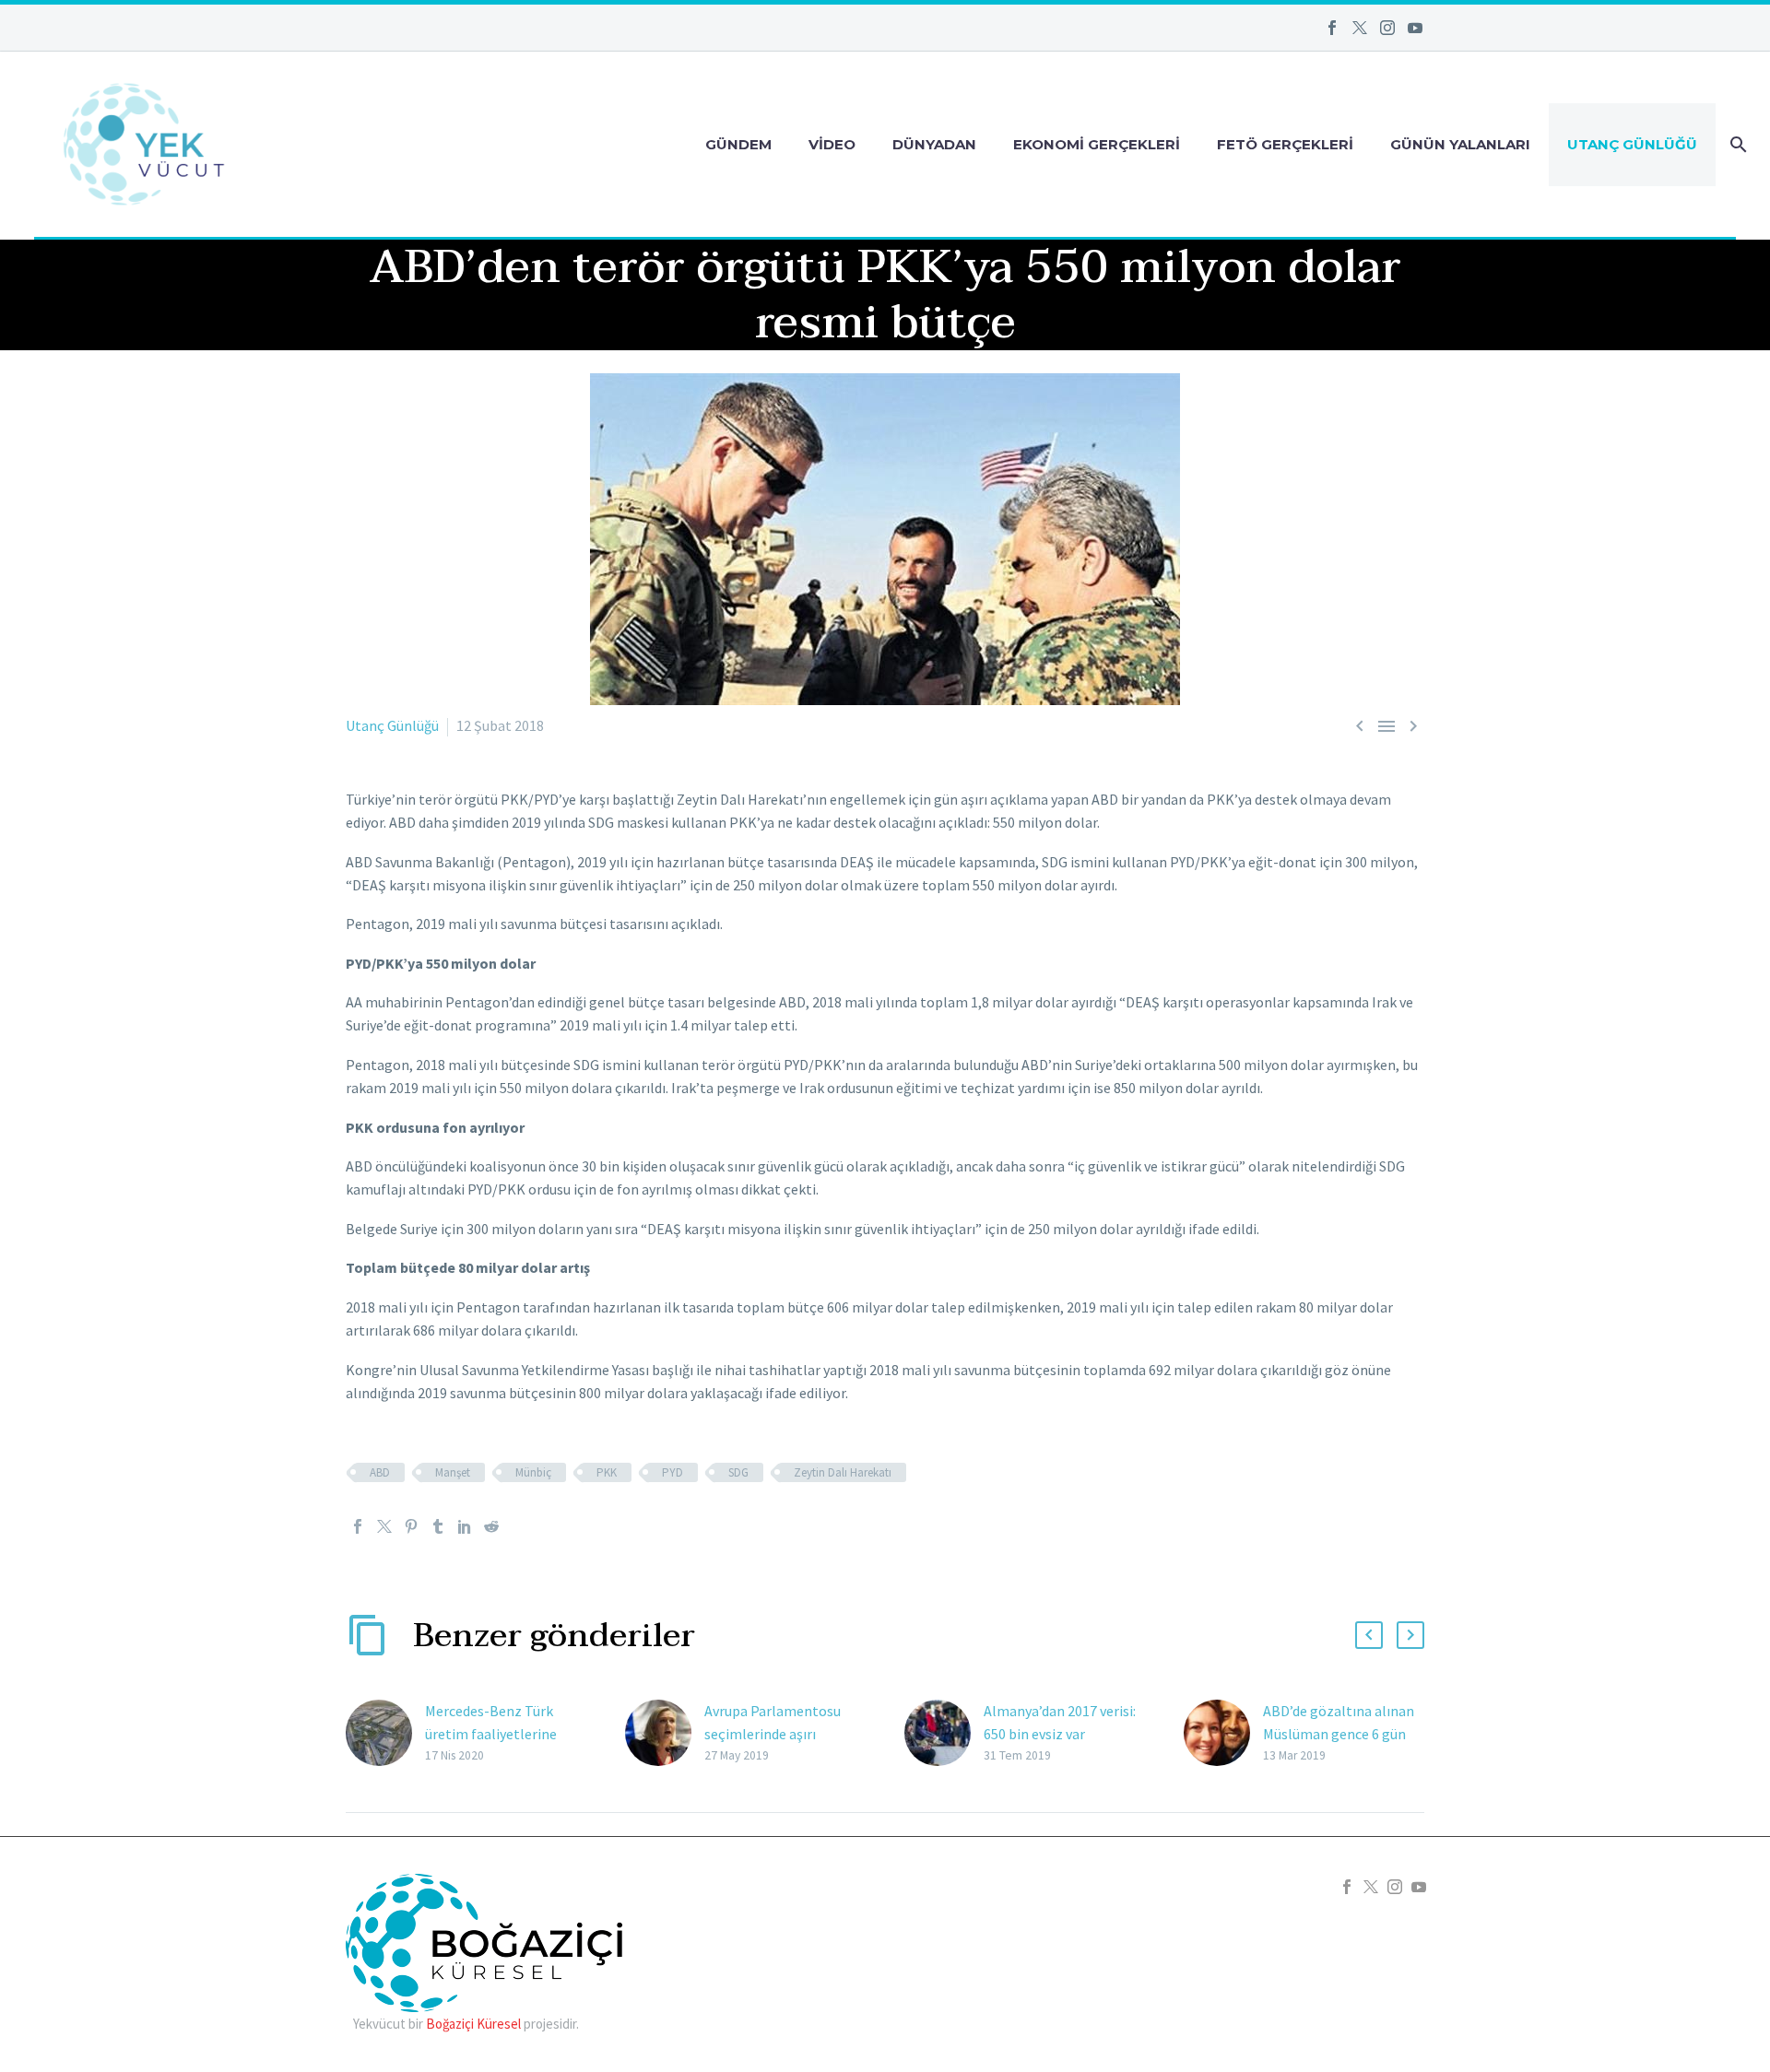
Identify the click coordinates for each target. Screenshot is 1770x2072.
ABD (380, 1472)
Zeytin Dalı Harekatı (843, 1472)
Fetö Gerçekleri (1285, 144)
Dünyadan (934, 144)
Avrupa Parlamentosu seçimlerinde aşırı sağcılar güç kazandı (773, 1734)
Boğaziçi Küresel (473, 2024)
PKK (607, 1472)
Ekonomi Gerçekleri (1097, 144)
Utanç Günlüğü (1632, 144)
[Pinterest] (411, 1526)
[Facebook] (1332, 28)
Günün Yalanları (1460, 144)
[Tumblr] (438, 1526)
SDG (738, 1472)
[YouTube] (1415, 28)
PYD (673, 1472)
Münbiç (533, 1472)
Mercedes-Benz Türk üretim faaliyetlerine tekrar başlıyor (491, 1734)
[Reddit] (491, 1526)
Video (832, 144)
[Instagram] (1387, 28)
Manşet (453, 1472)
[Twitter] (1360, 28)
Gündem (738, 144)
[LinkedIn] (465, 1526)
